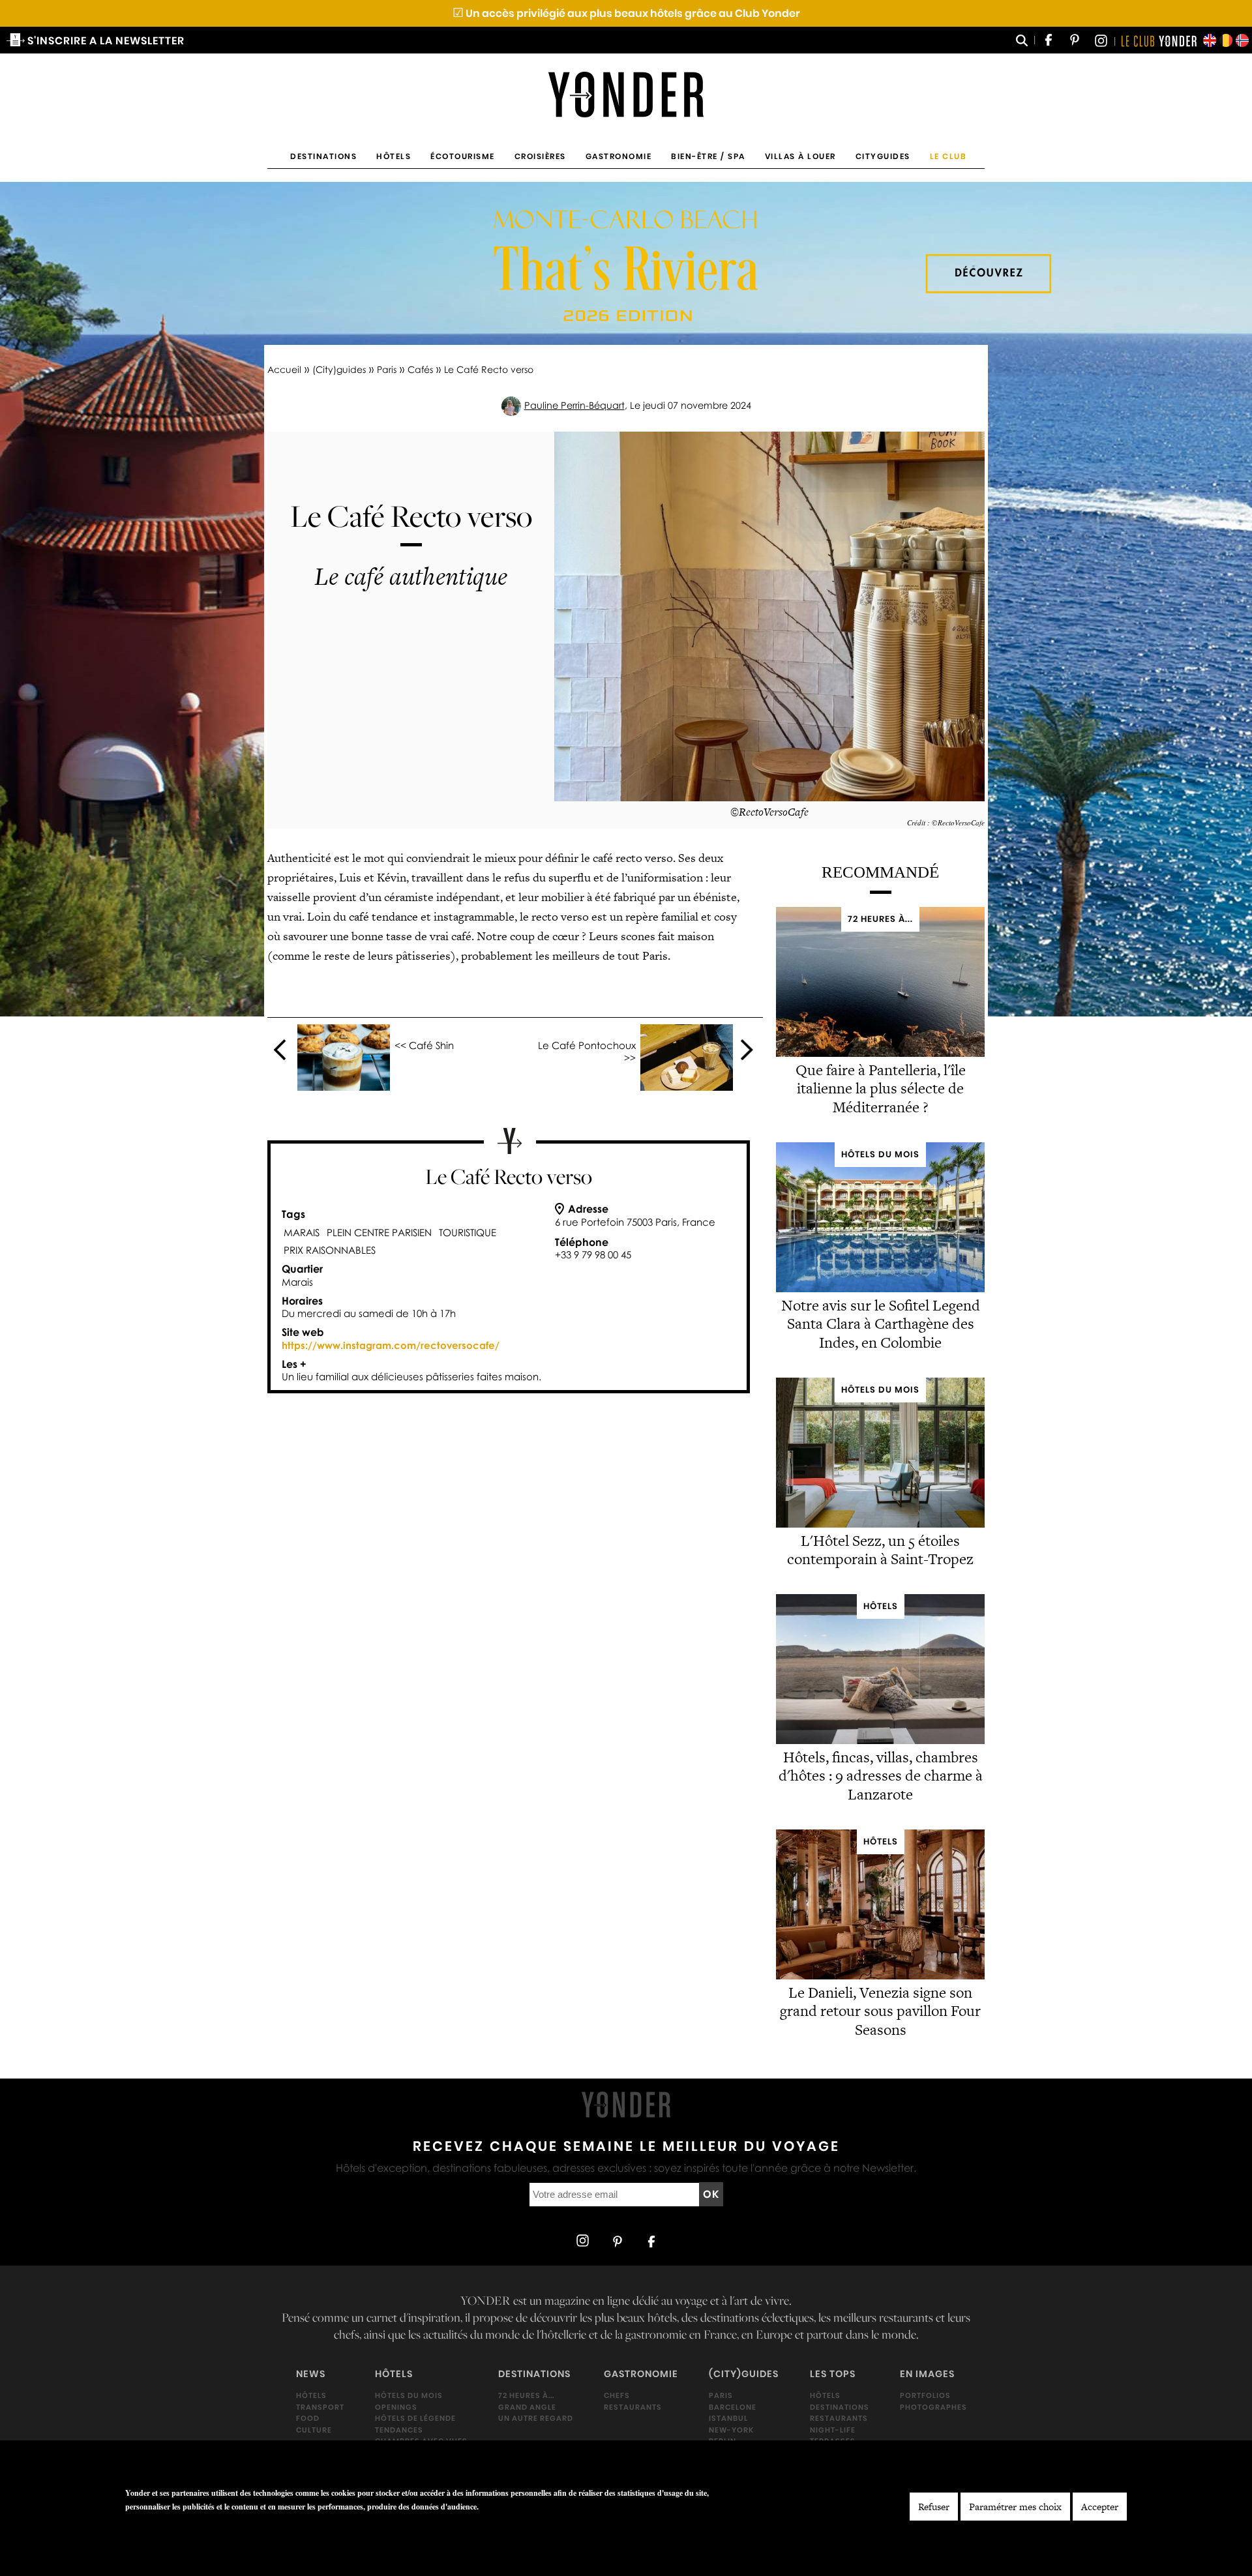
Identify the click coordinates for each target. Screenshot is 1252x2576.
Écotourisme (463, 156)
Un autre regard (536, 2418)
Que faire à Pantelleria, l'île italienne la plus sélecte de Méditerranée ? (881, 1089)
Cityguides (883, 156)
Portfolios (925, 2395)
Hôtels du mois (409, 2395)
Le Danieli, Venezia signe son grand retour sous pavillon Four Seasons (880, 2011)
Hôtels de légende (415, 2418)
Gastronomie (619, 156)
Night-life (833, 2430)
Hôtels (394, 156)
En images (927, 2374)
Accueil (284, 369)
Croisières (540, 156)
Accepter (1100, 2507)
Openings (396, 2406)
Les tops (833, 2374)
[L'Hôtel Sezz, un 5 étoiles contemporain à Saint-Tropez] (880, 1524)
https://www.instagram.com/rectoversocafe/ (391, 1345)
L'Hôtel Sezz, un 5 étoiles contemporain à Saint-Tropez (880, 1550)
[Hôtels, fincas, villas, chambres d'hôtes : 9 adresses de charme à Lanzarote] (880, 1740)
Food (308, 2418)
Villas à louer (800, 156)
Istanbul (728, 2418)
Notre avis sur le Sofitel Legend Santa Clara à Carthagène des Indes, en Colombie (881, 1324)
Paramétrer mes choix (1015, 2507)
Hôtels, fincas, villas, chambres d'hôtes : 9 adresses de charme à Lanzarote (881, 1776)
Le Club (948, 156)
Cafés (420, 369)
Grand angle (527, 2406)
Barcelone (733, 2406)
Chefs (617, 2395)
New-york (731, 2430)
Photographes (933, 2406)
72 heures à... (526, 2395)
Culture (314, 2430)
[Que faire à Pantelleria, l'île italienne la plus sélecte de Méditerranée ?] (880, 1053)
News (311, 2374)
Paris (387, 369)
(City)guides (339, 369)
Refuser (934, 2507)
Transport (320, 2406)
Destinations (323, 156)
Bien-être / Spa (708, 156)
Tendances (399, 2430)
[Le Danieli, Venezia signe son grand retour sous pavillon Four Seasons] (880, 1976)
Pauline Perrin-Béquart (574, 405)
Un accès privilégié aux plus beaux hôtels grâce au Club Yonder (626, 13)
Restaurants (633, 2406)
